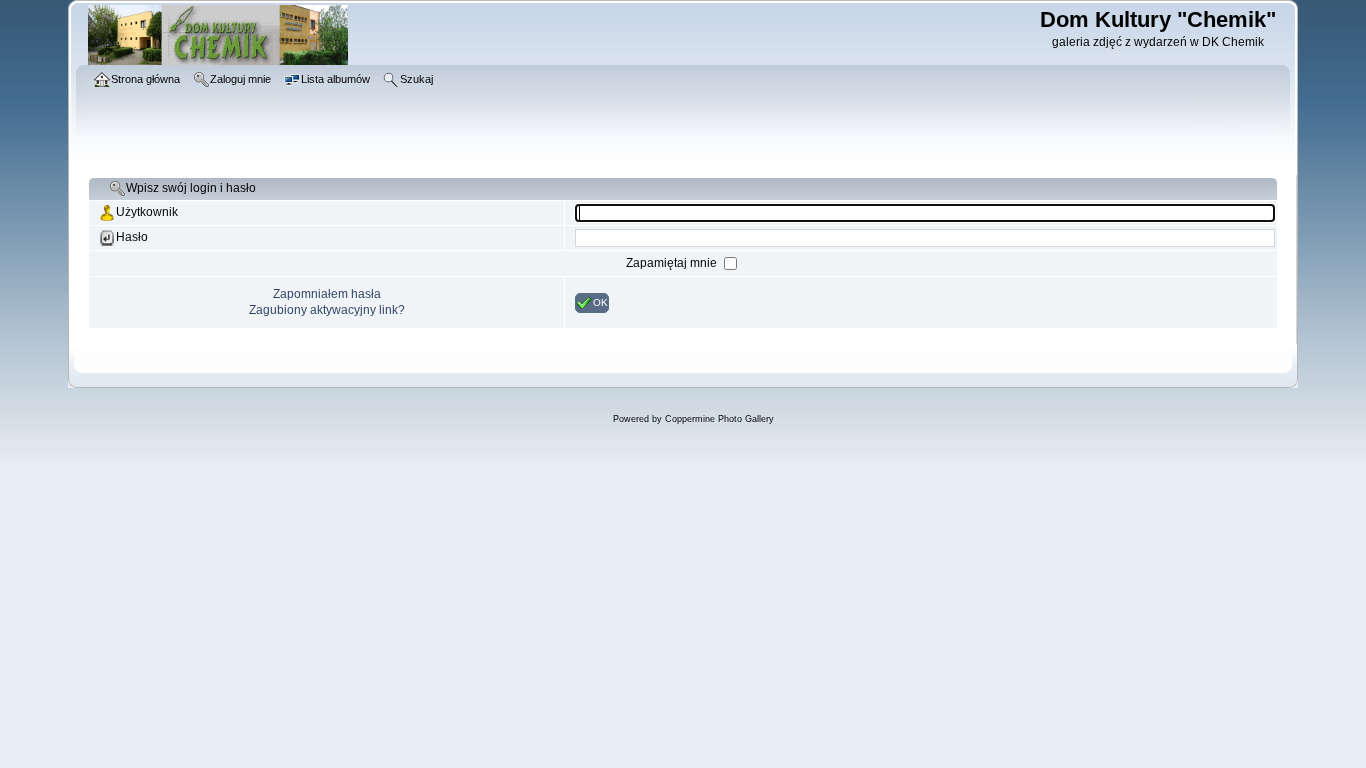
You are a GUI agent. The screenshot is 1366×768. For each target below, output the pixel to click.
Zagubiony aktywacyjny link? (327, 310)
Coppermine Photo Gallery (719, 419)
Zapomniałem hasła (327, 294)
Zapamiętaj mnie (673, 263)
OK (600, 301)
